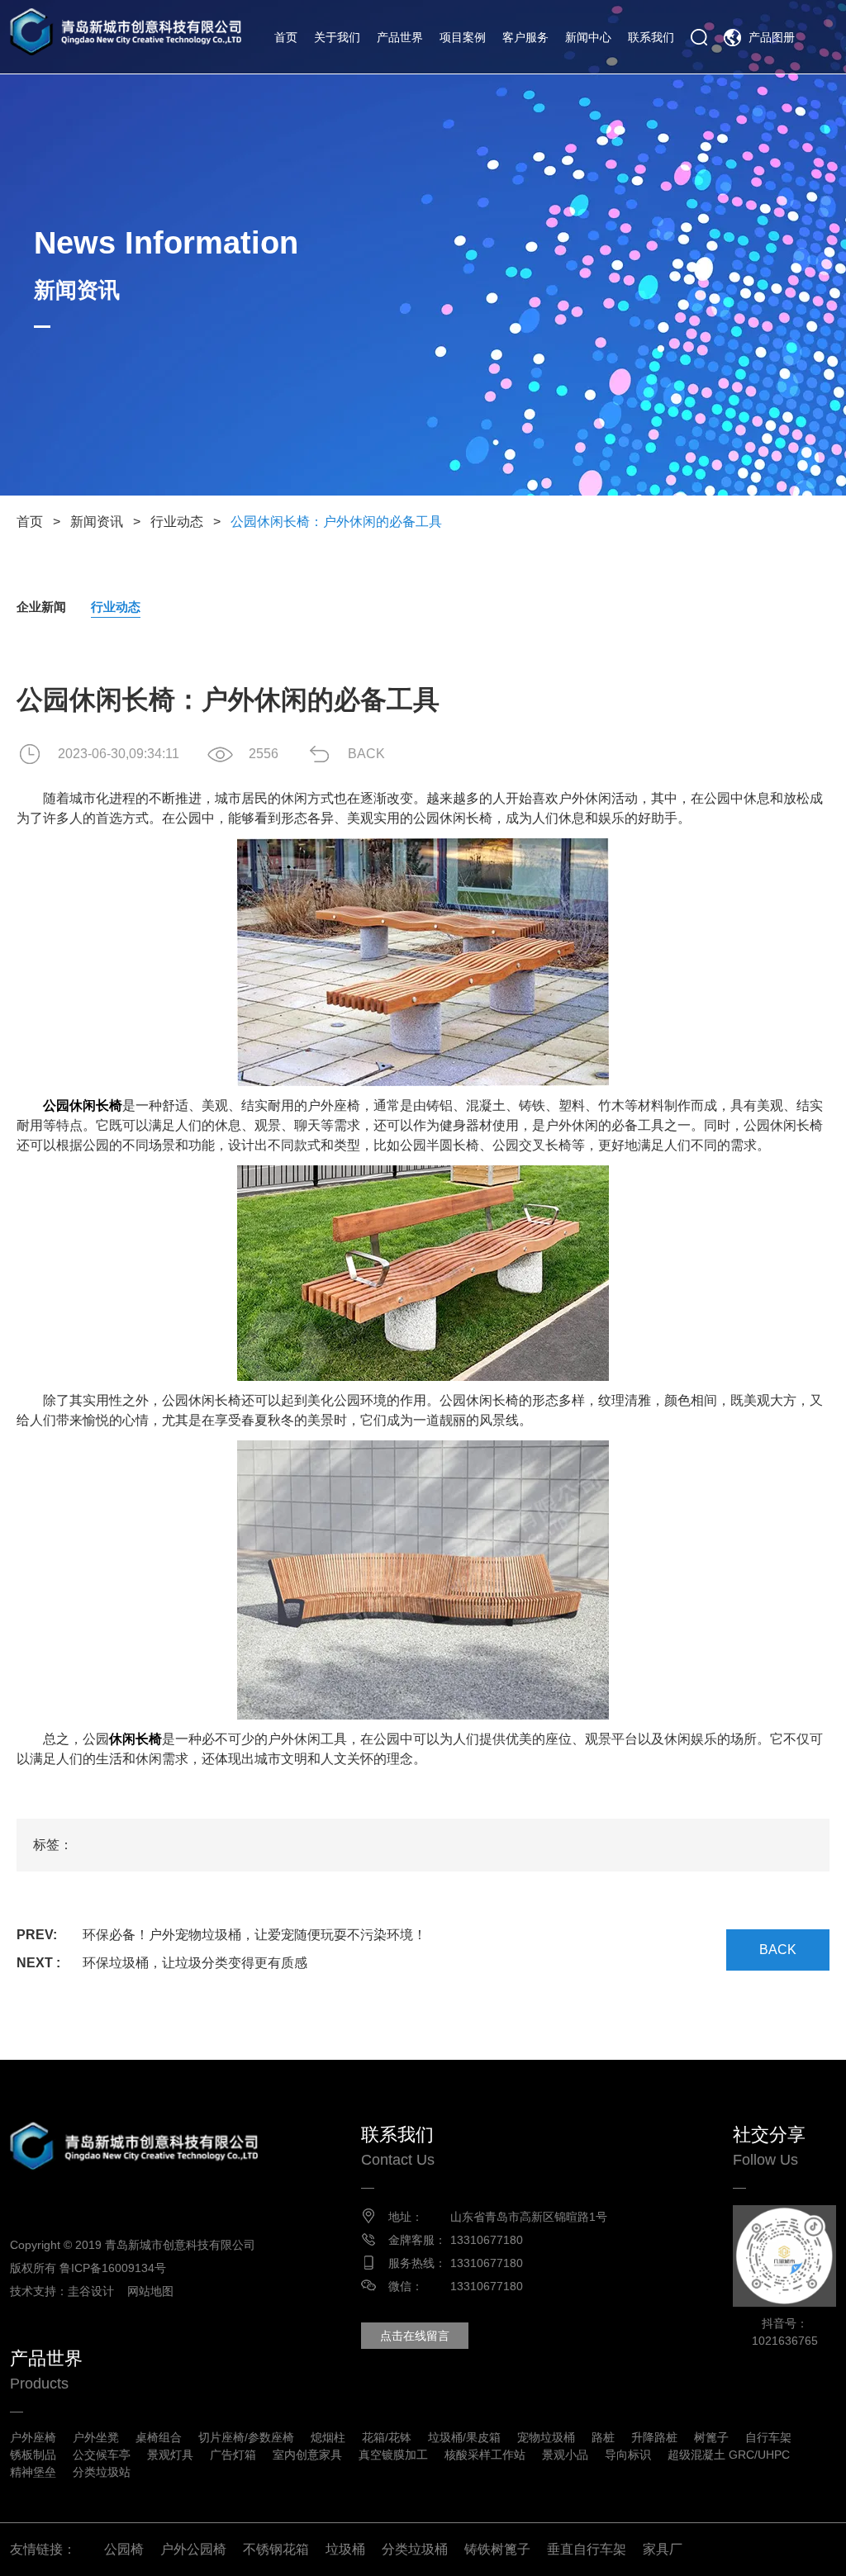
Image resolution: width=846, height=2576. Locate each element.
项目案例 (463, 37)
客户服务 (525, 37)
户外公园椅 (193, 2549)
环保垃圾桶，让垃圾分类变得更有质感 (195, 1963)
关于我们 (337, 37)
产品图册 (772, 37)
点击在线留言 (415, 2336)
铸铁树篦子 (497, 2549)
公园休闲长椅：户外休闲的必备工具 (336, 522)
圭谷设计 (91, 2291)
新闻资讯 (97, 522)
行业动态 (177, 522)
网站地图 (150, 2291)
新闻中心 (588, 37)
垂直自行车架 (587, 2549)
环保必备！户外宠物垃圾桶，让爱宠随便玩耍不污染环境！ (254, 1935)
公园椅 (124, 2549)
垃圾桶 (345, 2549)
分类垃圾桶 (415, 2549)
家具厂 (663, 2549)
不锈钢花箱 (276, 2549)
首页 (286, 37)
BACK (366, 754)
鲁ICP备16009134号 (113, 2268)
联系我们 (651, 37)
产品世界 (400, 37)
